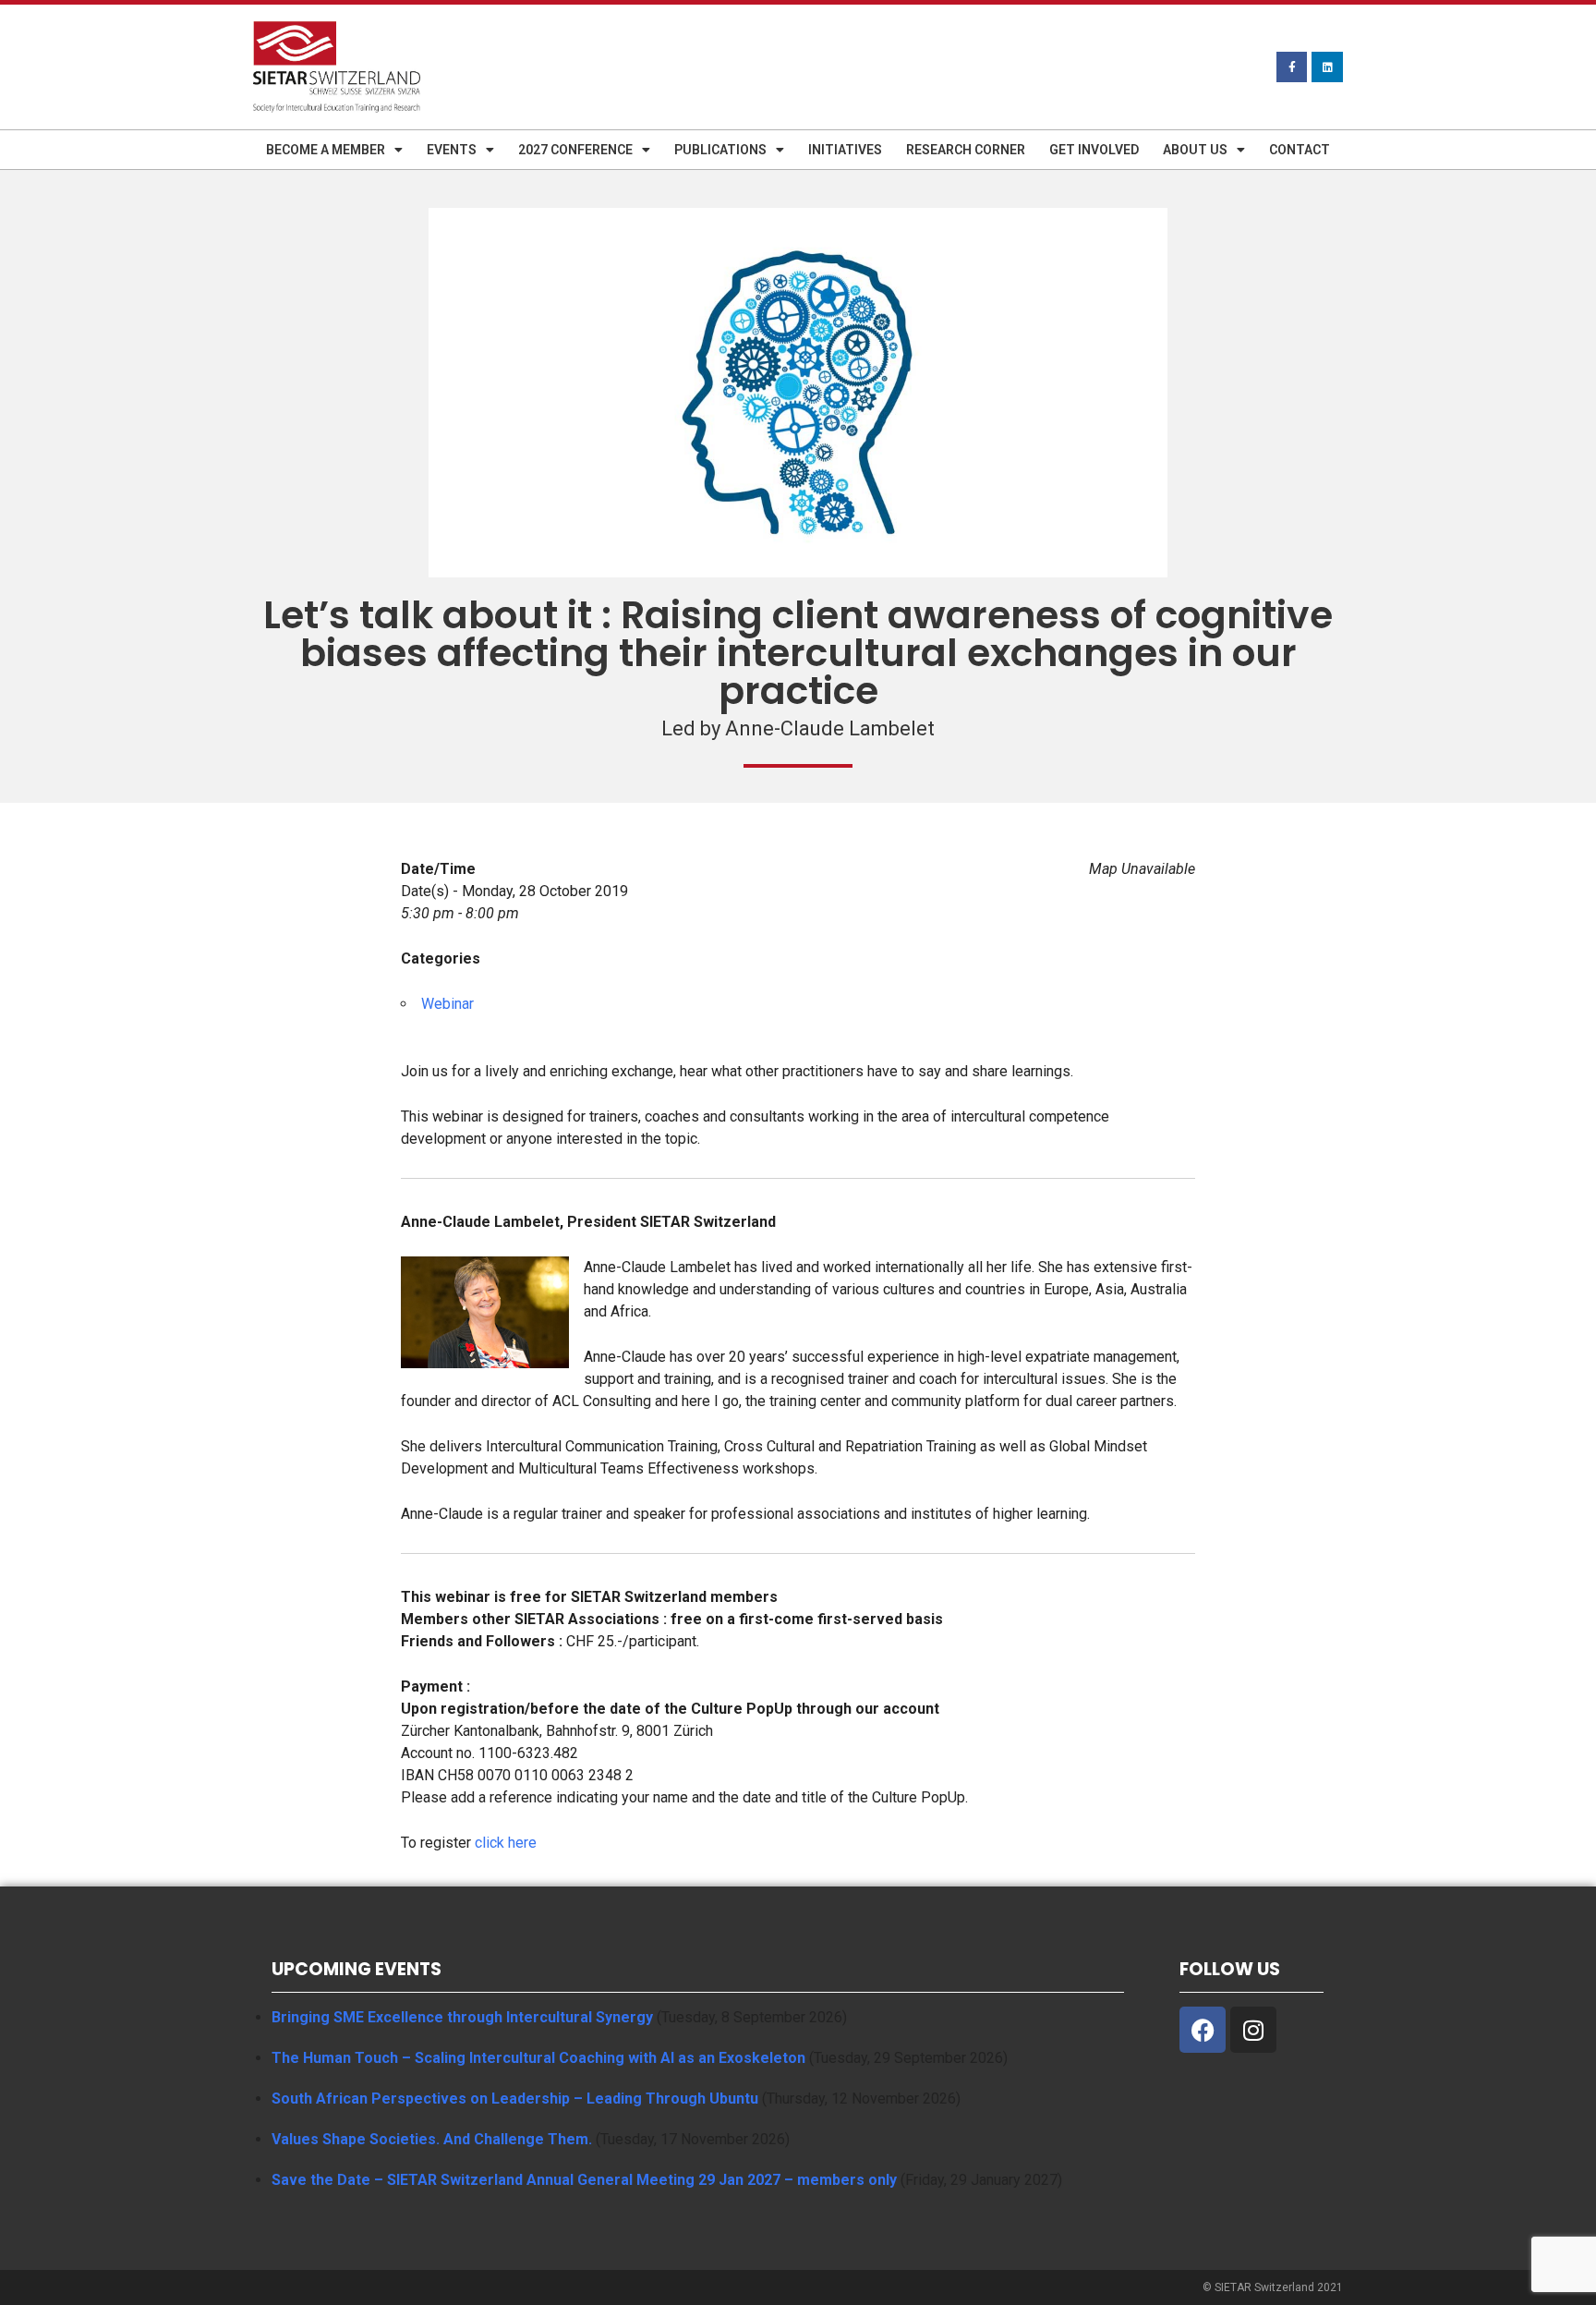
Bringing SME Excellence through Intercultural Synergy (462, 2017)
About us (1195, 150)
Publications (720, 150)
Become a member (326, 150)
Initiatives (845, 150)
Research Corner (966, 150)
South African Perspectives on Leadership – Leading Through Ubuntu (515, 2099)
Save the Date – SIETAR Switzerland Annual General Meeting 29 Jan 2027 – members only (584, 2180)
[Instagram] (1253, 2030)
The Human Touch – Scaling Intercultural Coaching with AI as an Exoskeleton (538, 2058)
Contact (1300, 150)
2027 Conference (575, 150)
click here (506, 1843)
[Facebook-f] (1292, 67)
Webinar (447, 1004)
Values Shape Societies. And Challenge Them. (432, 2139)
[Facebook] (1203, 2030)
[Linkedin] (1327, 67)
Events (452, 150)
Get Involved (1094, 150)
